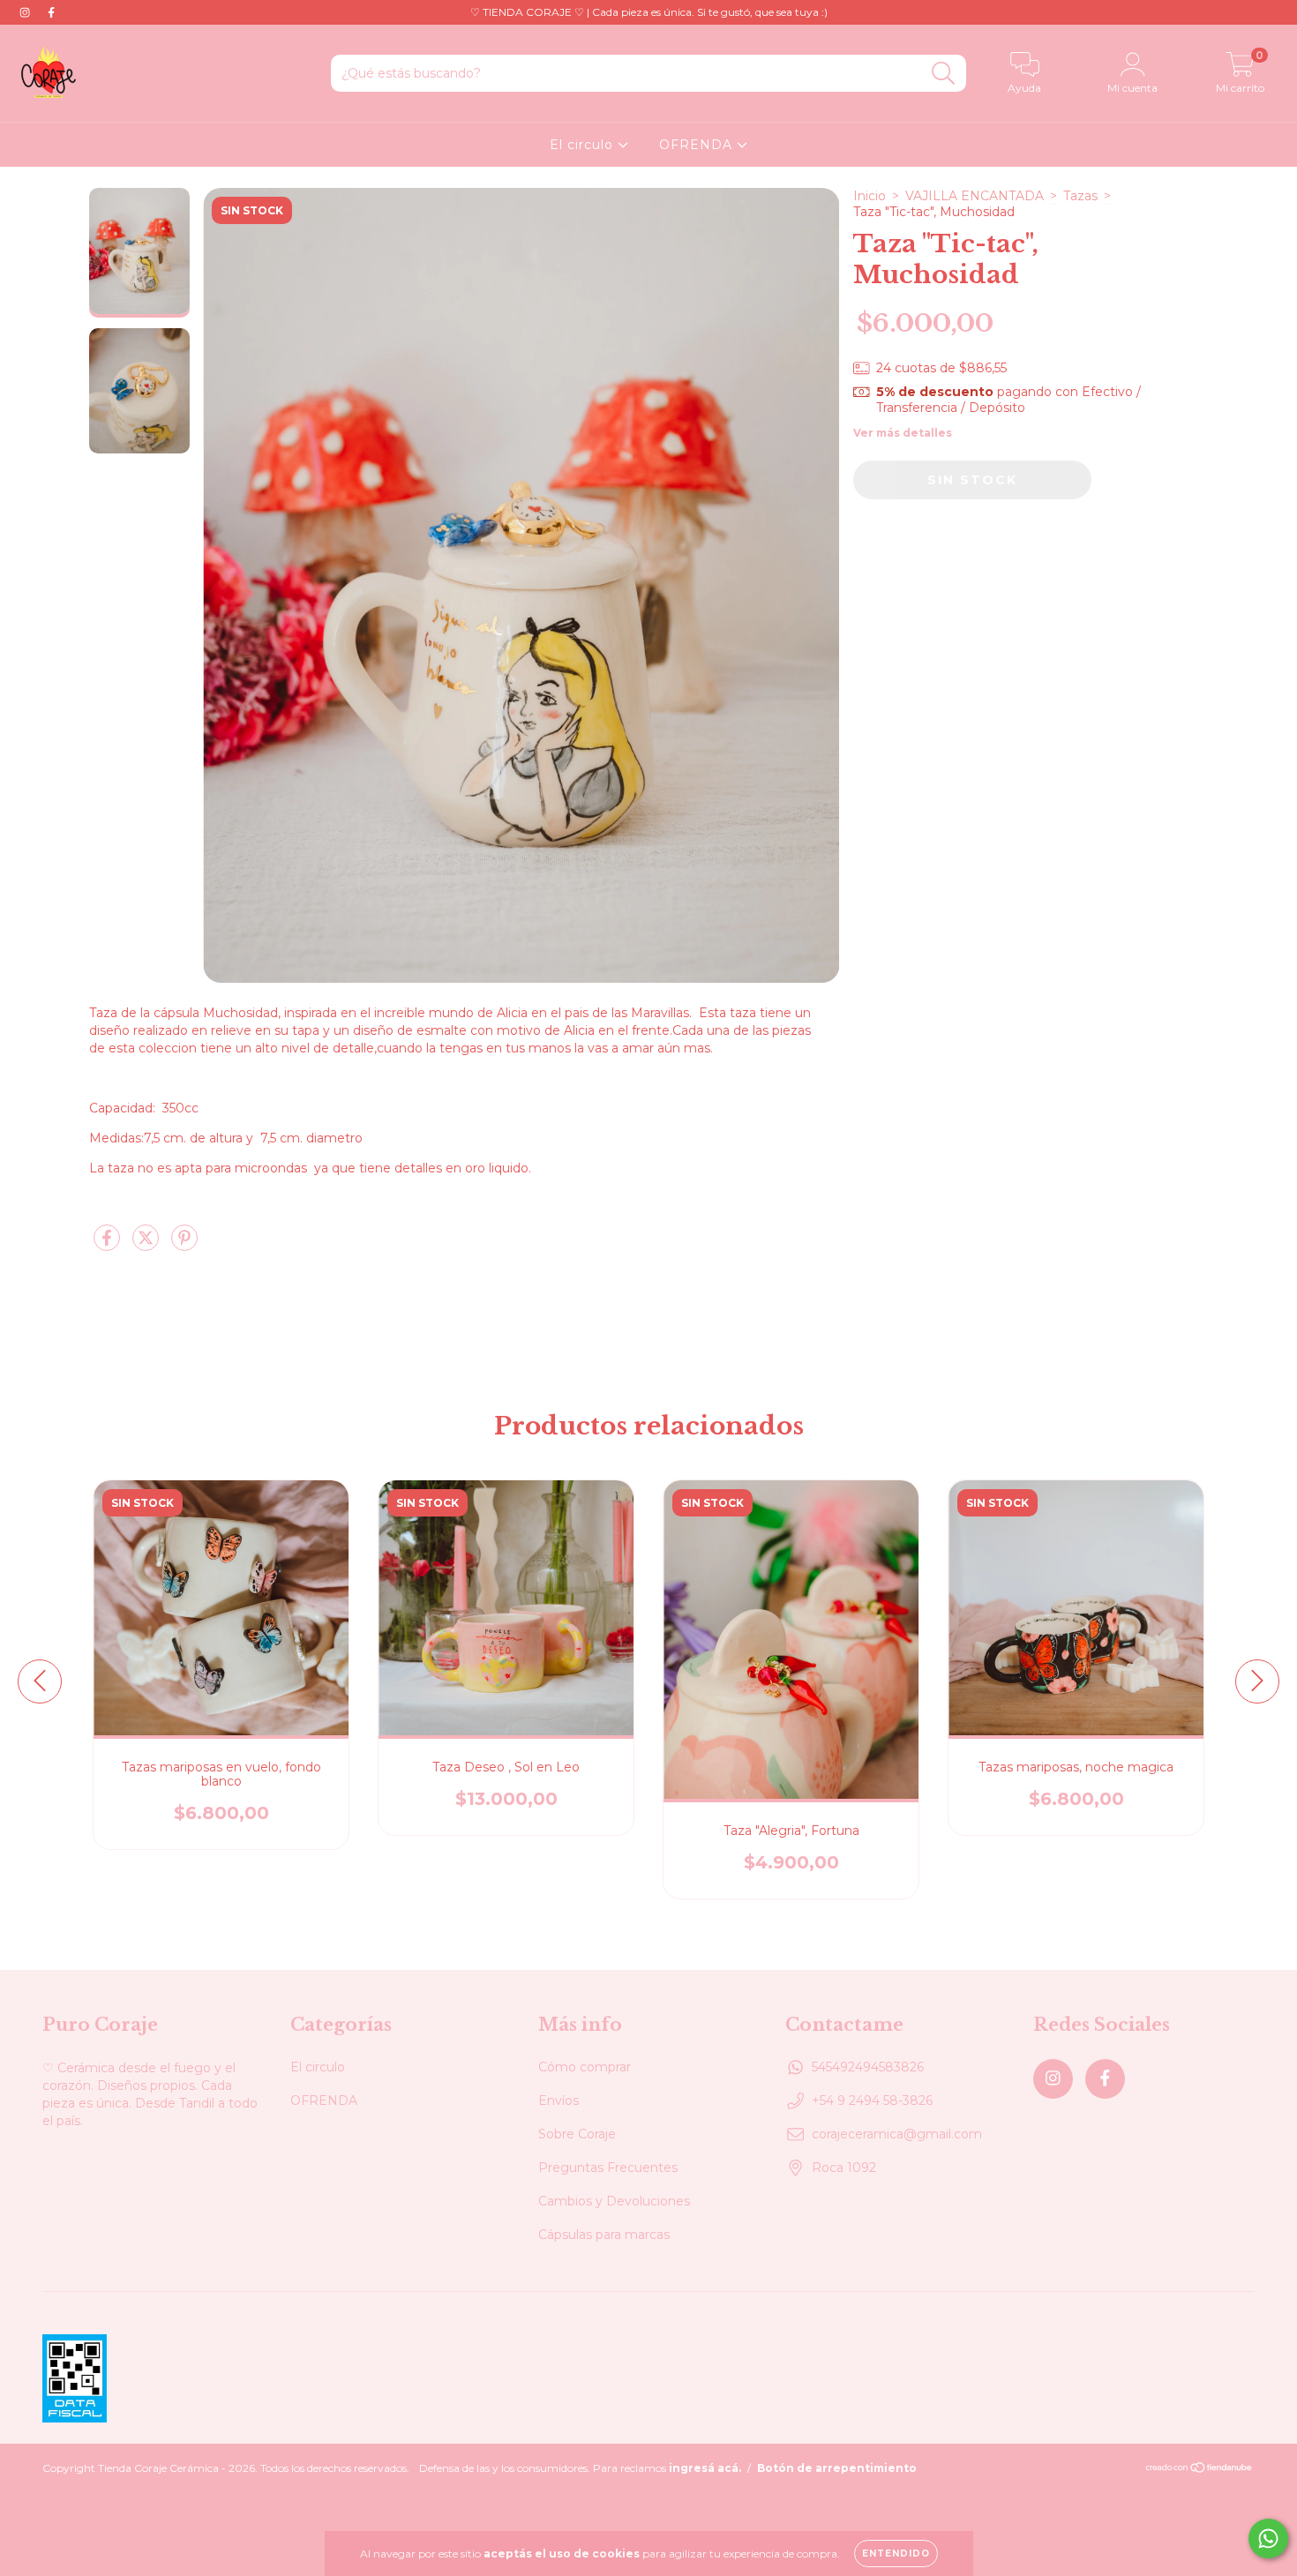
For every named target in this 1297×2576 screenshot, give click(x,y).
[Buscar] (944, 74)
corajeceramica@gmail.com (897, 2134)
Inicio (870, 196)
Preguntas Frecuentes (608, 2168)
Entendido (896, 2554)
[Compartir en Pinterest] (184, 1246)
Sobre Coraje (577, 2134)
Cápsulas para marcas (604, 2235)
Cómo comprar (585, 2067)
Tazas (1080, 196)
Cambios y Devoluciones (614, 2201)
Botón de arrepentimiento (837, 2468)
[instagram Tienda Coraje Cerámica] (26, 12)
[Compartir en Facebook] (109, 1246)
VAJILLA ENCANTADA (975, 196)
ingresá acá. (705, 2468)
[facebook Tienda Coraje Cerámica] (51, 12)
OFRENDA (698, 145)
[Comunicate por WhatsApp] (1268, 2539)
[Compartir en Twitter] (147, 1246)
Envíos (559, 2100)
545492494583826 (868, 2067)
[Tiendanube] (1200, 2469)
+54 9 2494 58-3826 (872, 2100)
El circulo (584, 145)
